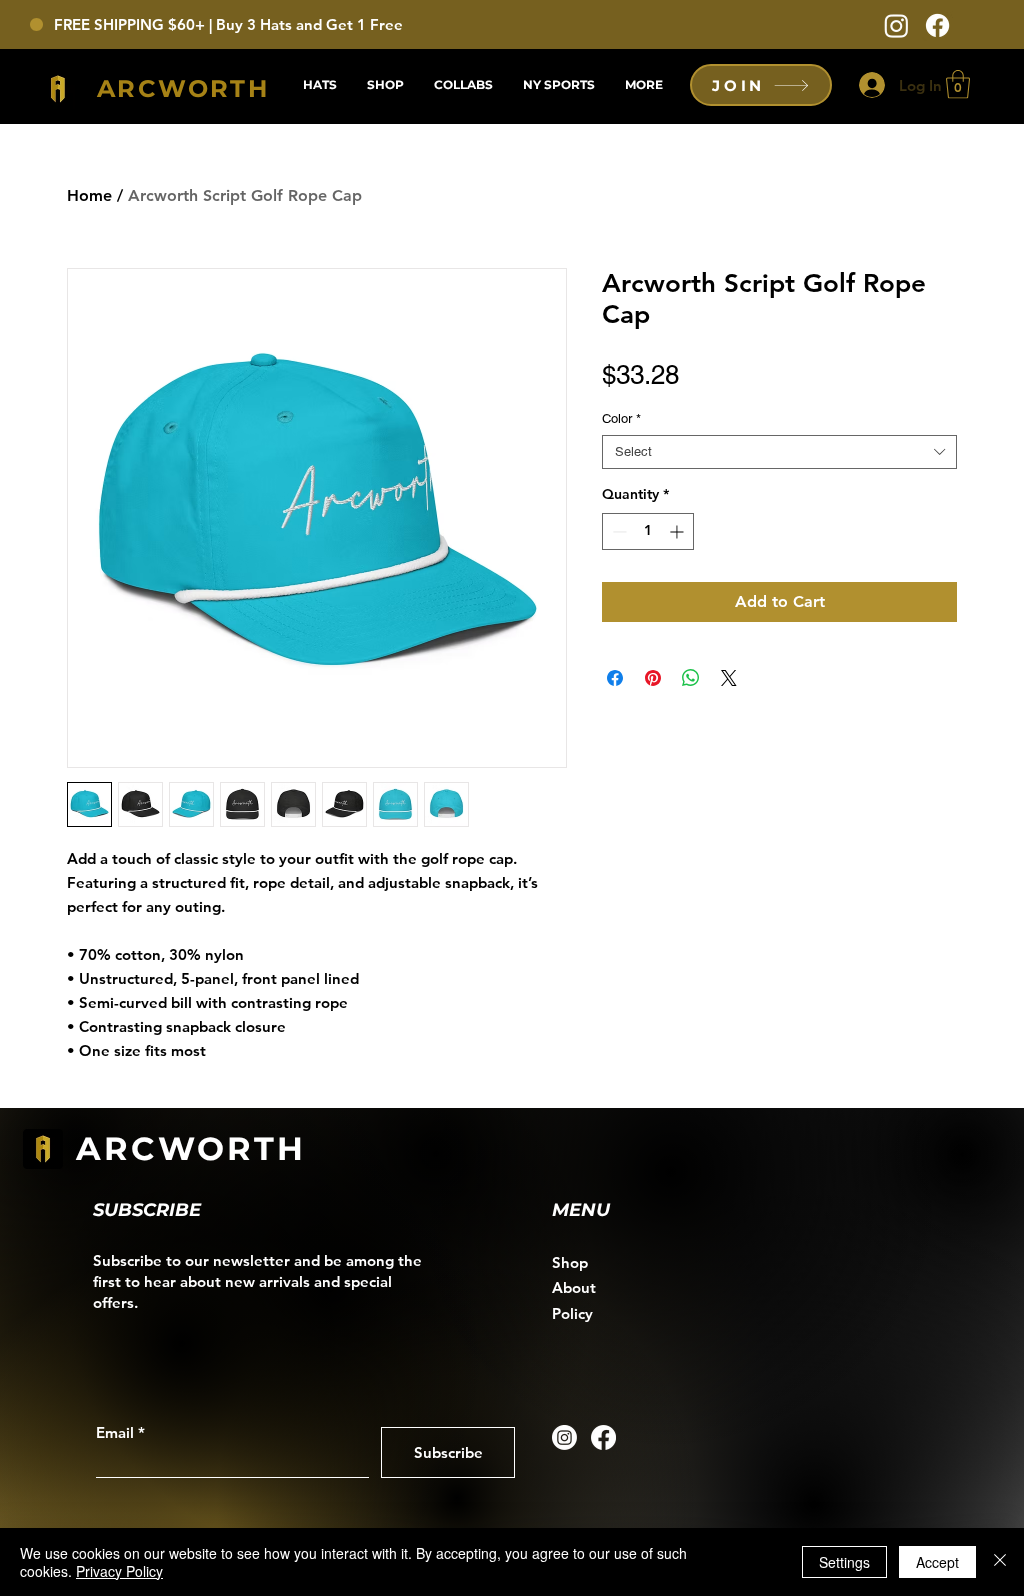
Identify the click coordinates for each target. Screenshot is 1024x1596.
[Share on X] (729, 678)
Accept (937, 1562)
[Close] (1000, 1562)
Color (621, 418)
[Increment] (678, 531)
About (574, 1287)
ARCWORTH (191, 1148)
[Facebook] (937, 25)
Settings (844, 1562)
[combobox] (779, 452)
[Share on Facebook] (615, 678)
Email (115, 1432)
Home (89, 195)
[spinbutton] (648, 531)
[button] (958, 84)
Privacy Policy (119, 1571)
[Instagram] (896, 25)
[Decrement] (617, 531)
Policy (572, 1313)
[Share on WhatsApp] (691, 678)
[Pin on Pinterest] (653, 678)
